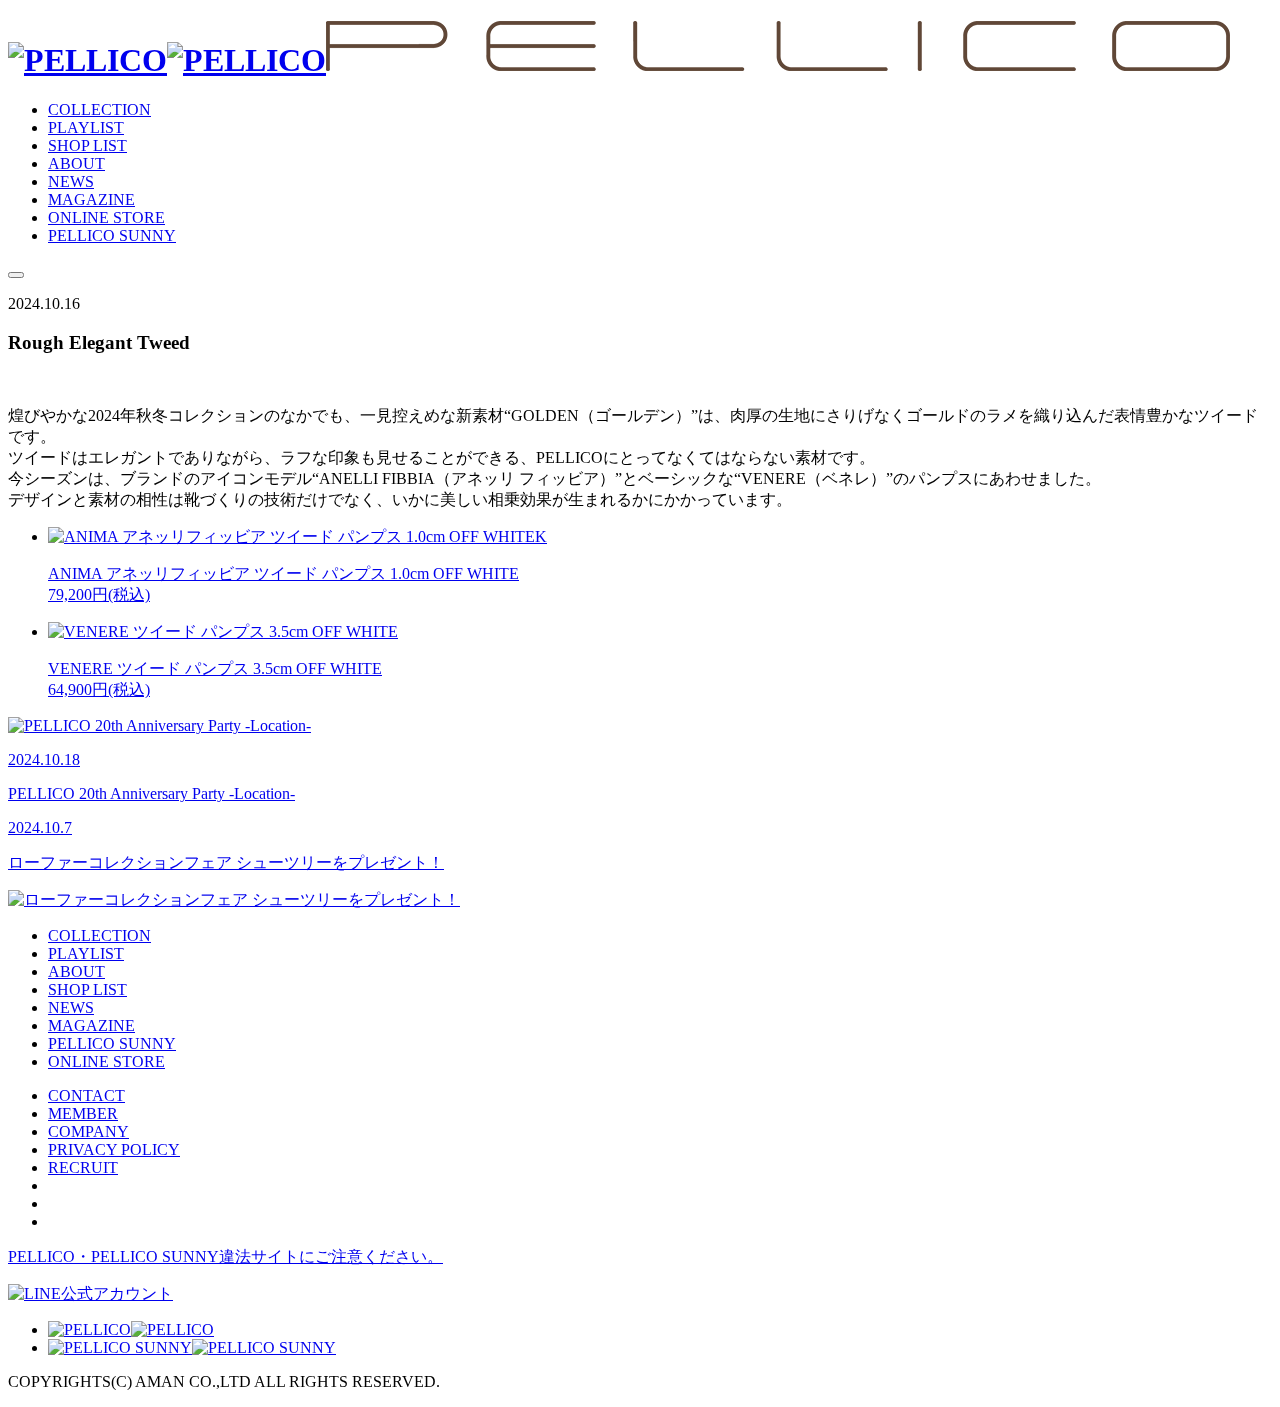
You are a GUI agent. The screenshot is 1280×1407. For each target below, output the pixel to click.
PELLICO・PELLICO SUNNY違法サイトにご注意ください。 (225, 1256)
